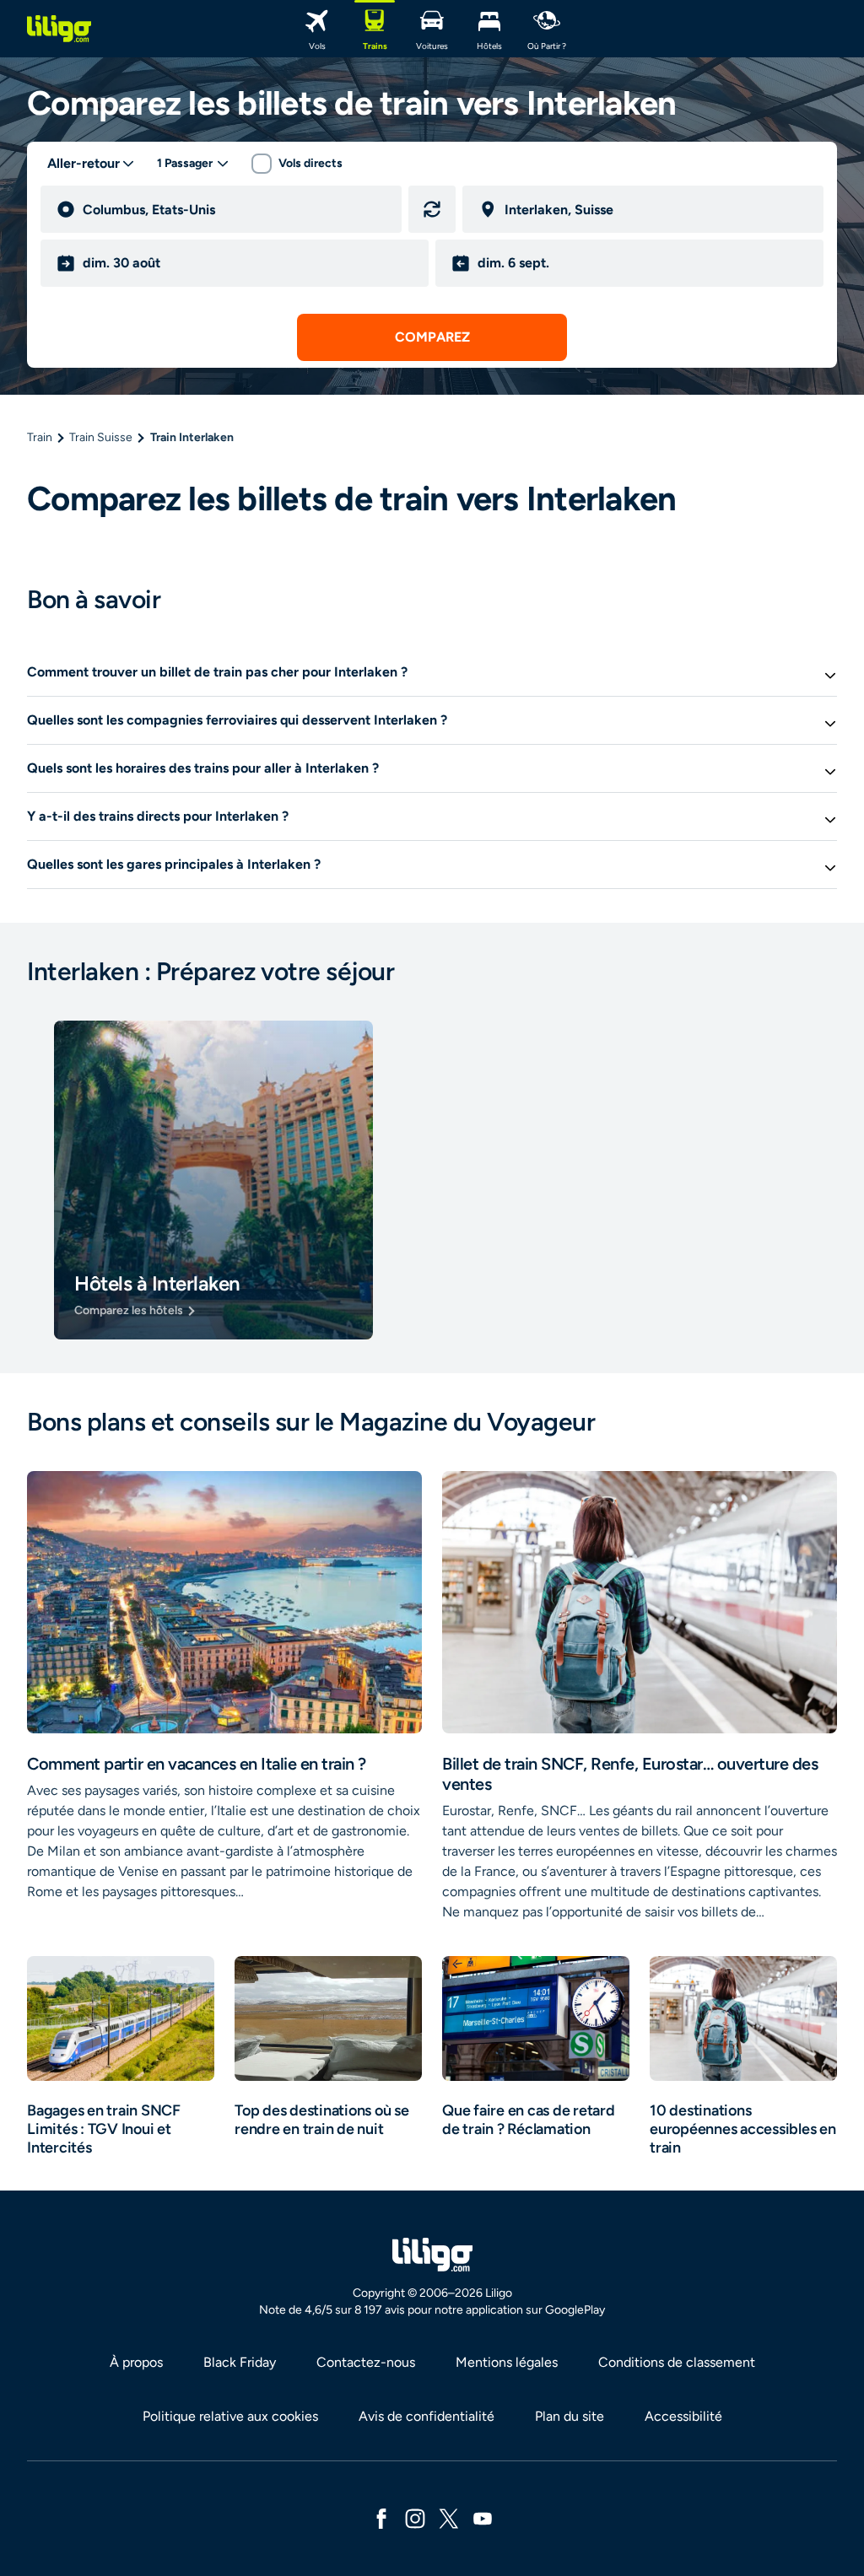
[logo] (59, 29)
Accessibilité (683, 2416)
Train (40, 437)
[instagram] (415, 2517)
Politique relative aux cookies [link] (230, 2416)
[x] (449, 2517)
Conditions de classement (677, 2362)
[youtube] (483, 2517)
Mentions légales (507, 2362)
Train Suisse (101, 437)
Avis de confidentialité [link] (427, 2416)
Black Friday (240, 2362)
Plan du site (570, 2416)
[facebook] (381, 2517)
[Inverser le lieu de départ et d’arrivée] (432, 209)
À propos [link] (136, 2362)
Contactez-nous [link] (366, 2362)
